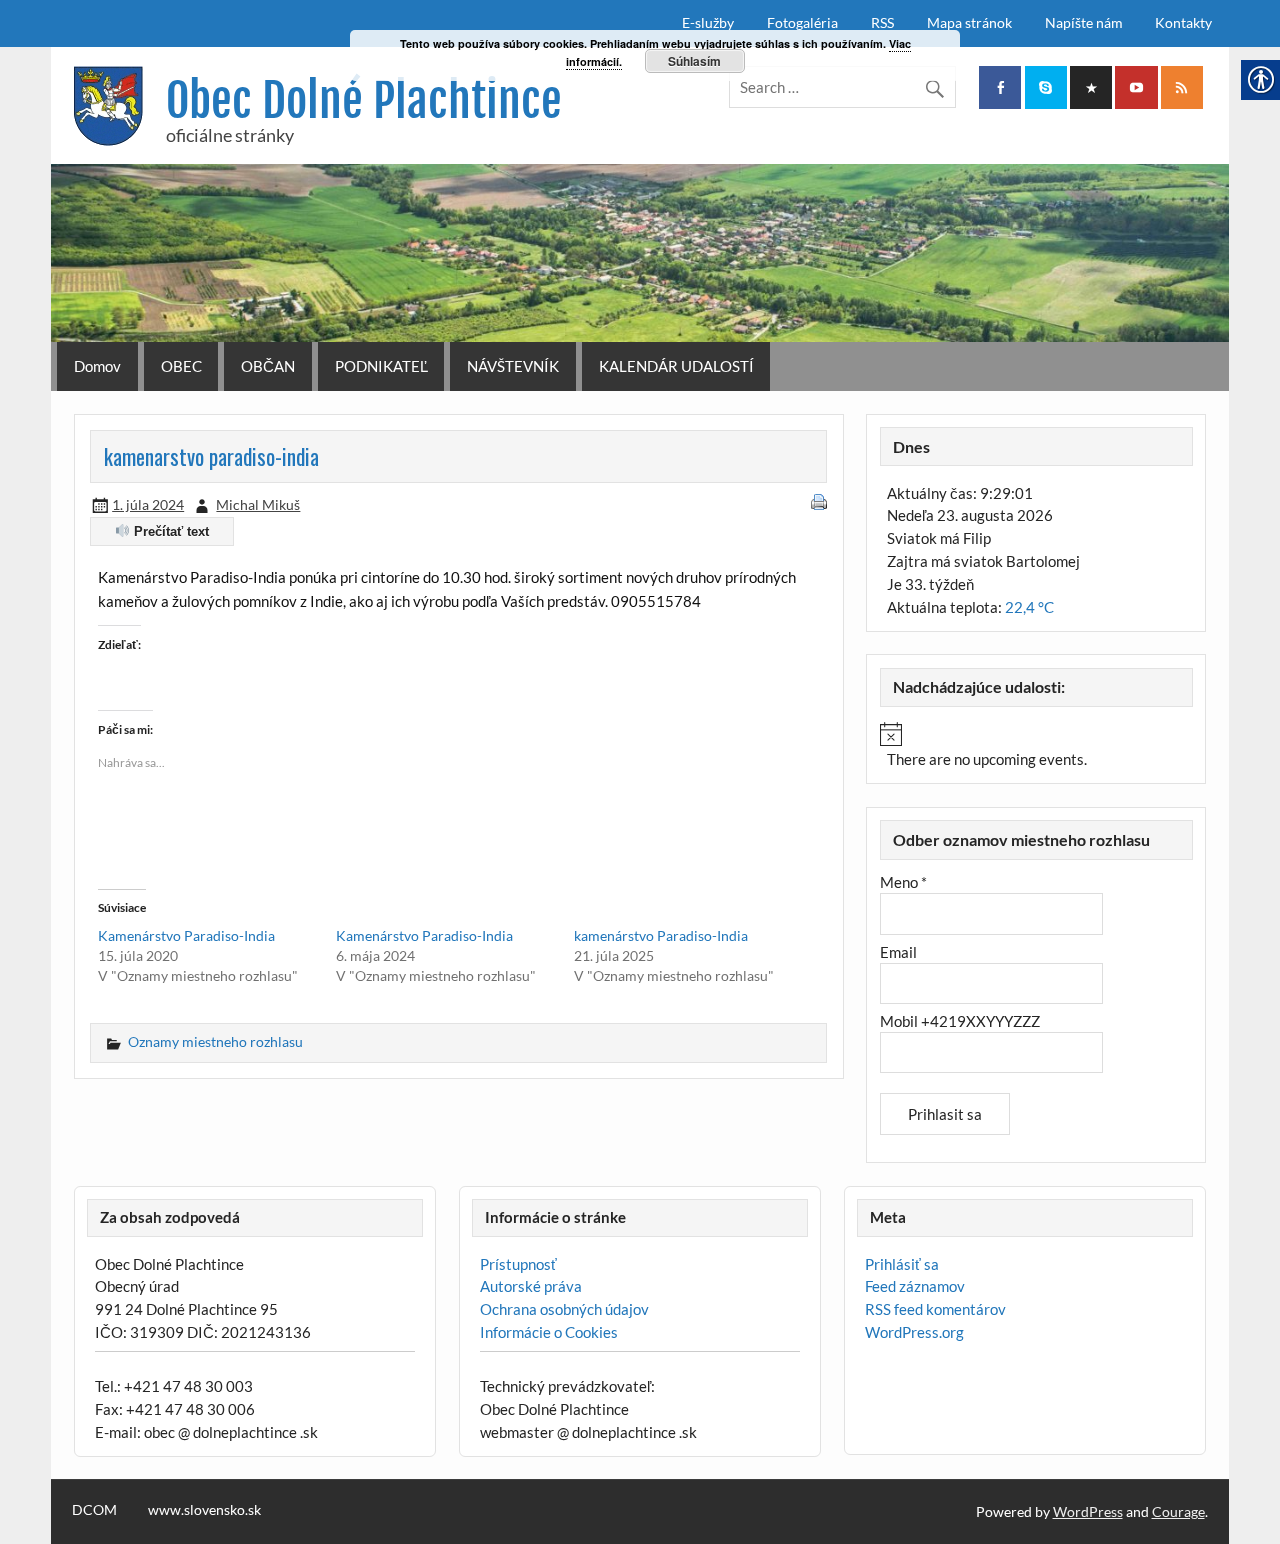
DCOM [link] (94, 1510)
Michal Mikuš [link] (258, 504)
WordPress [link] (1088, 1511)
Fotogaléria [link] (802, 22)
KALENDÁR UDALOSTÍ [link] (676, 366)
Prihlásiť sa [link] (902, 1264)
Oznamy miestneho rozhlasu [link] (215, 1041)
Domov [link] (97, 366)
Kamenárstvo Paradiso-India (186, 935)
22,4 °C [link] (1029, 607)
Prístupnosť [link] (518, 1264)
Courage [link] (1178, 1511)
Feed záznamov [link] (915, 1286)
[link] (1000, 87)
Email (898, 952)
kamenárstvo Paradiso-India (661, 935)
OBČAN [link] (268, 366)
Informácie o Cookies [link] (549, 1332)
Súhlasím (694, 61)
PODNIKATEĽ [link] (381, 366)
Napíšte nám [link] (1084, 22)
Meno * (903, 882)
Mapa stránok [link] (969, 22)
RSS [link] (882, 22)
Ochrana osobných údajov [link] (564, 1309)
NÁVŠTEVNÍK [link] (513, 366)
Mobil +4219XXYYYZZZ (960, 1021)
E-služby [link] (708, 22)
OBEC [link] (181, 366)
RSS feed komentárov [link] (935, 1309)
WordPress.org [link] (914, 1332)
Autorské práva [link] (531, 1286)
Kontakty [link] (1183, 22)
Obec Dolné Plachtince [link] (364, 100)
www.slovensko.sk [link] (204, 1510)
